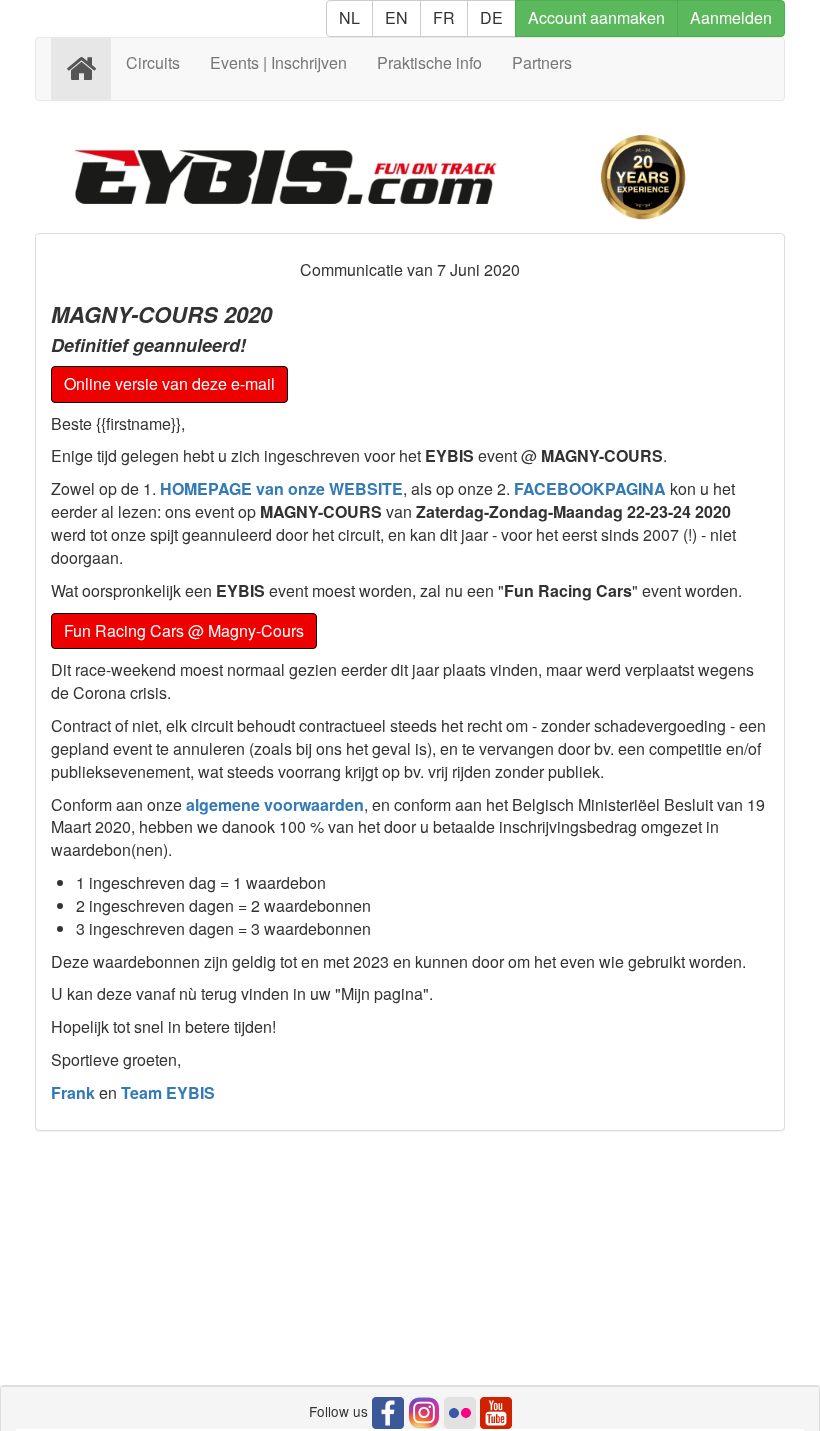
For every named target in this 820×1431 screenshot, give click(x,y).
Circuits (153, 62)
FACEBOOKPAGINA (590, 488)
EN (396, 17)
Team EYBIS (168, 1092)
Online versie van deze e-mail (169, 383)
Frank (73, 1092)
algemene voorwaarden (275, 804)
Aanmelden (731, 17)
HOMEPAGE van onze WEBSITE (281, 488)
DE (491, 17)
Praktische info (429, 62)
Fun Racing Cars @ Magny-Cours (184, 630)
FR (444, 17)
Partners (542, 62)
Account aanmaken (596, 17)
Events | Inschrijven (278, 62)
